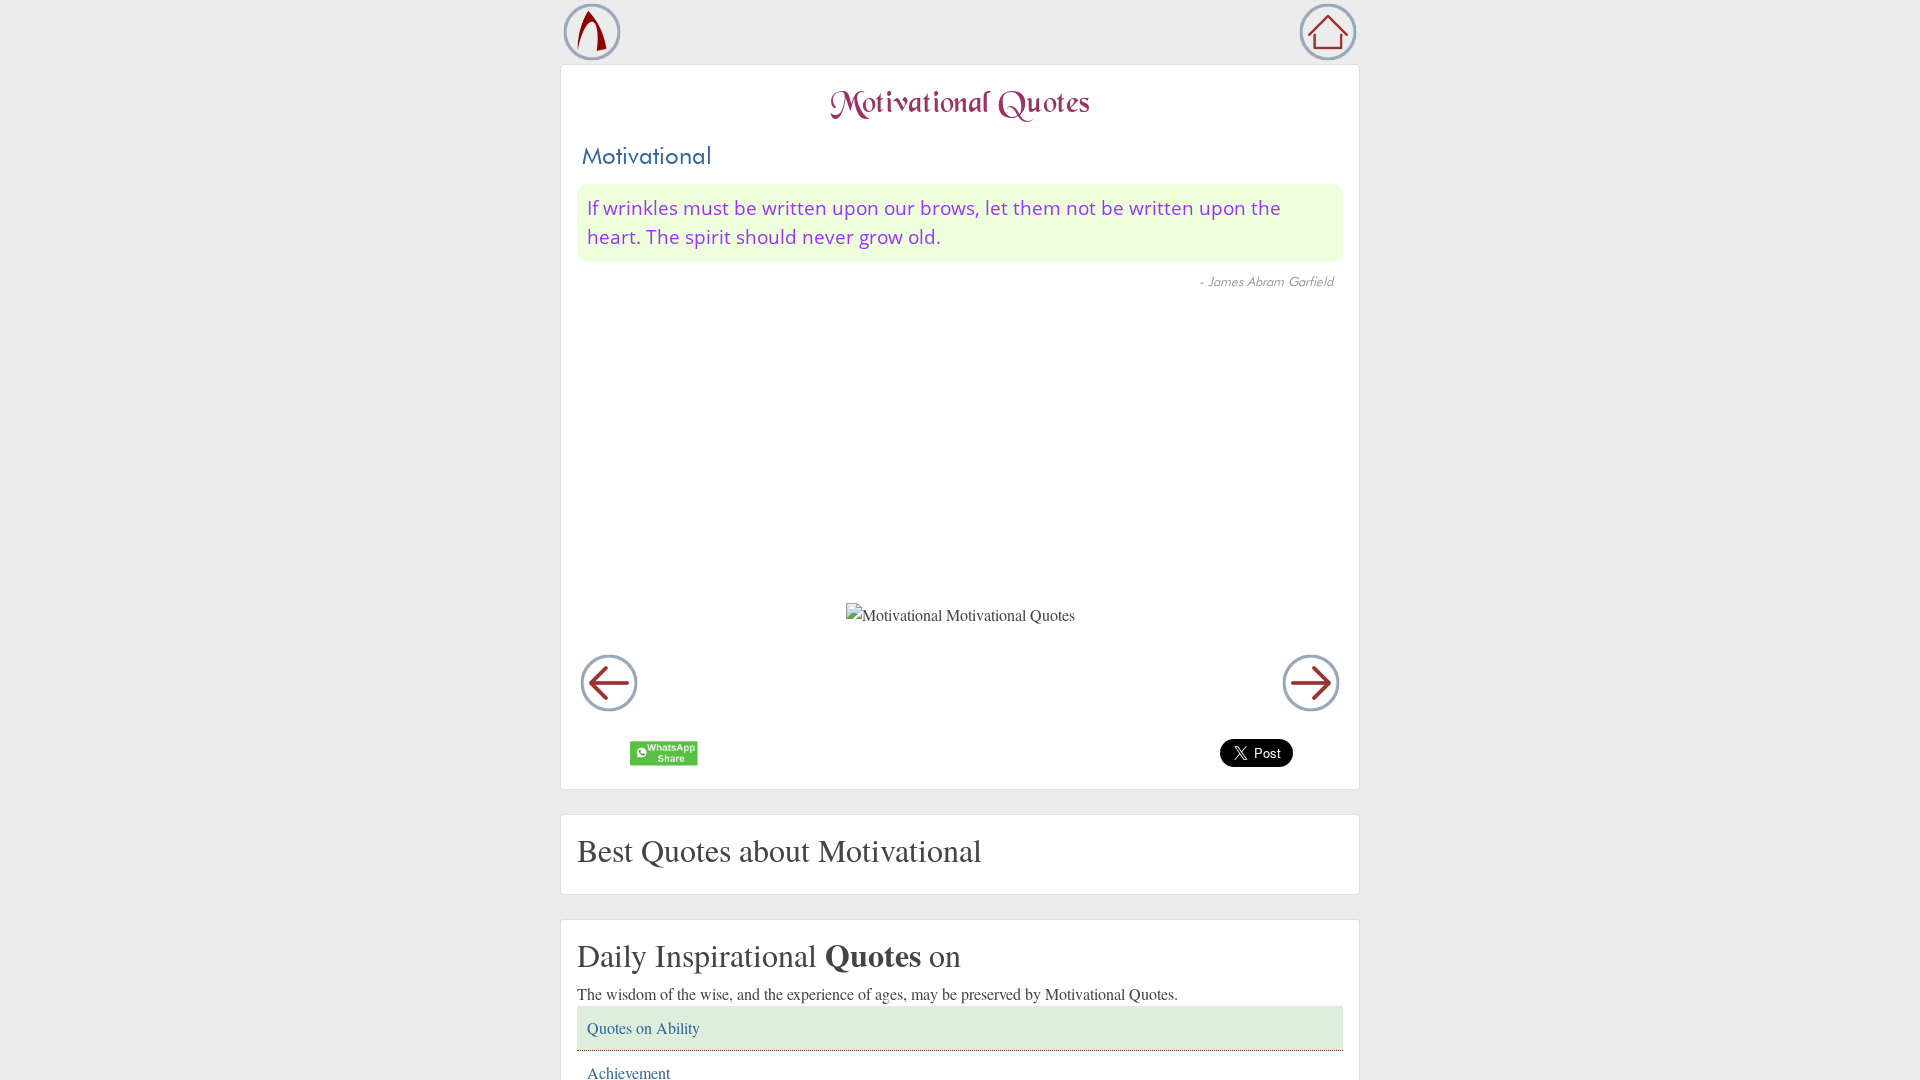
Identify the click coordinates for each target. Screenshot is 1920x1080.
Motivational (647, 155)
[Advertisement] (977, 451)
